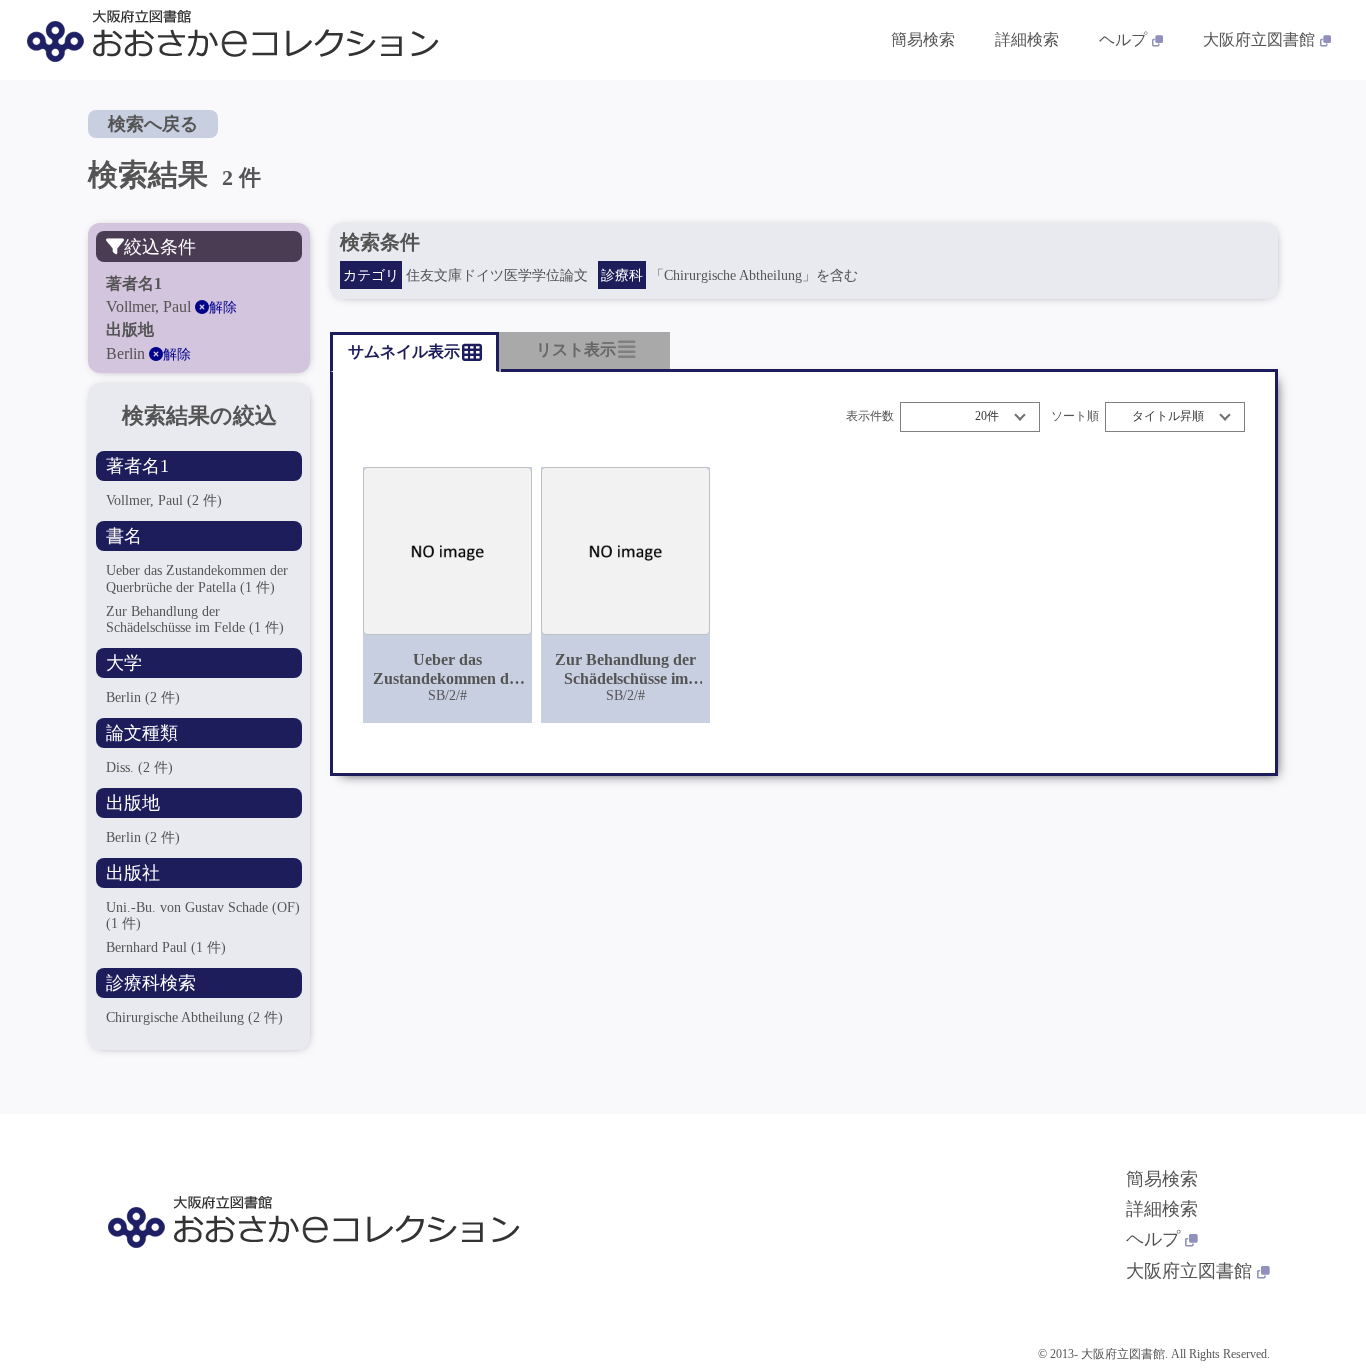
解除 (223, 307)
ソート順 (1075, 416)
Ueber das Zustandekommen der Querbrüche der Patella (197, 578)
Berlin (143, 697)
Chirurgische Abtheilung (194, 1017)
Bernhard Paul (166, 947)
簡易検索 (923, 39)
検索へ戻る (153, 124)
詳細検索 (1027, 39)
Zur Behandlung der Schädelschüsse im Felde (195, 619)
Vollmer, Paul (164, 500)
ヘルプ (1123, 39)
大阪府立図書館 (1259, 39)
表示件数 (870, 416)
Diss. (139, 767)
